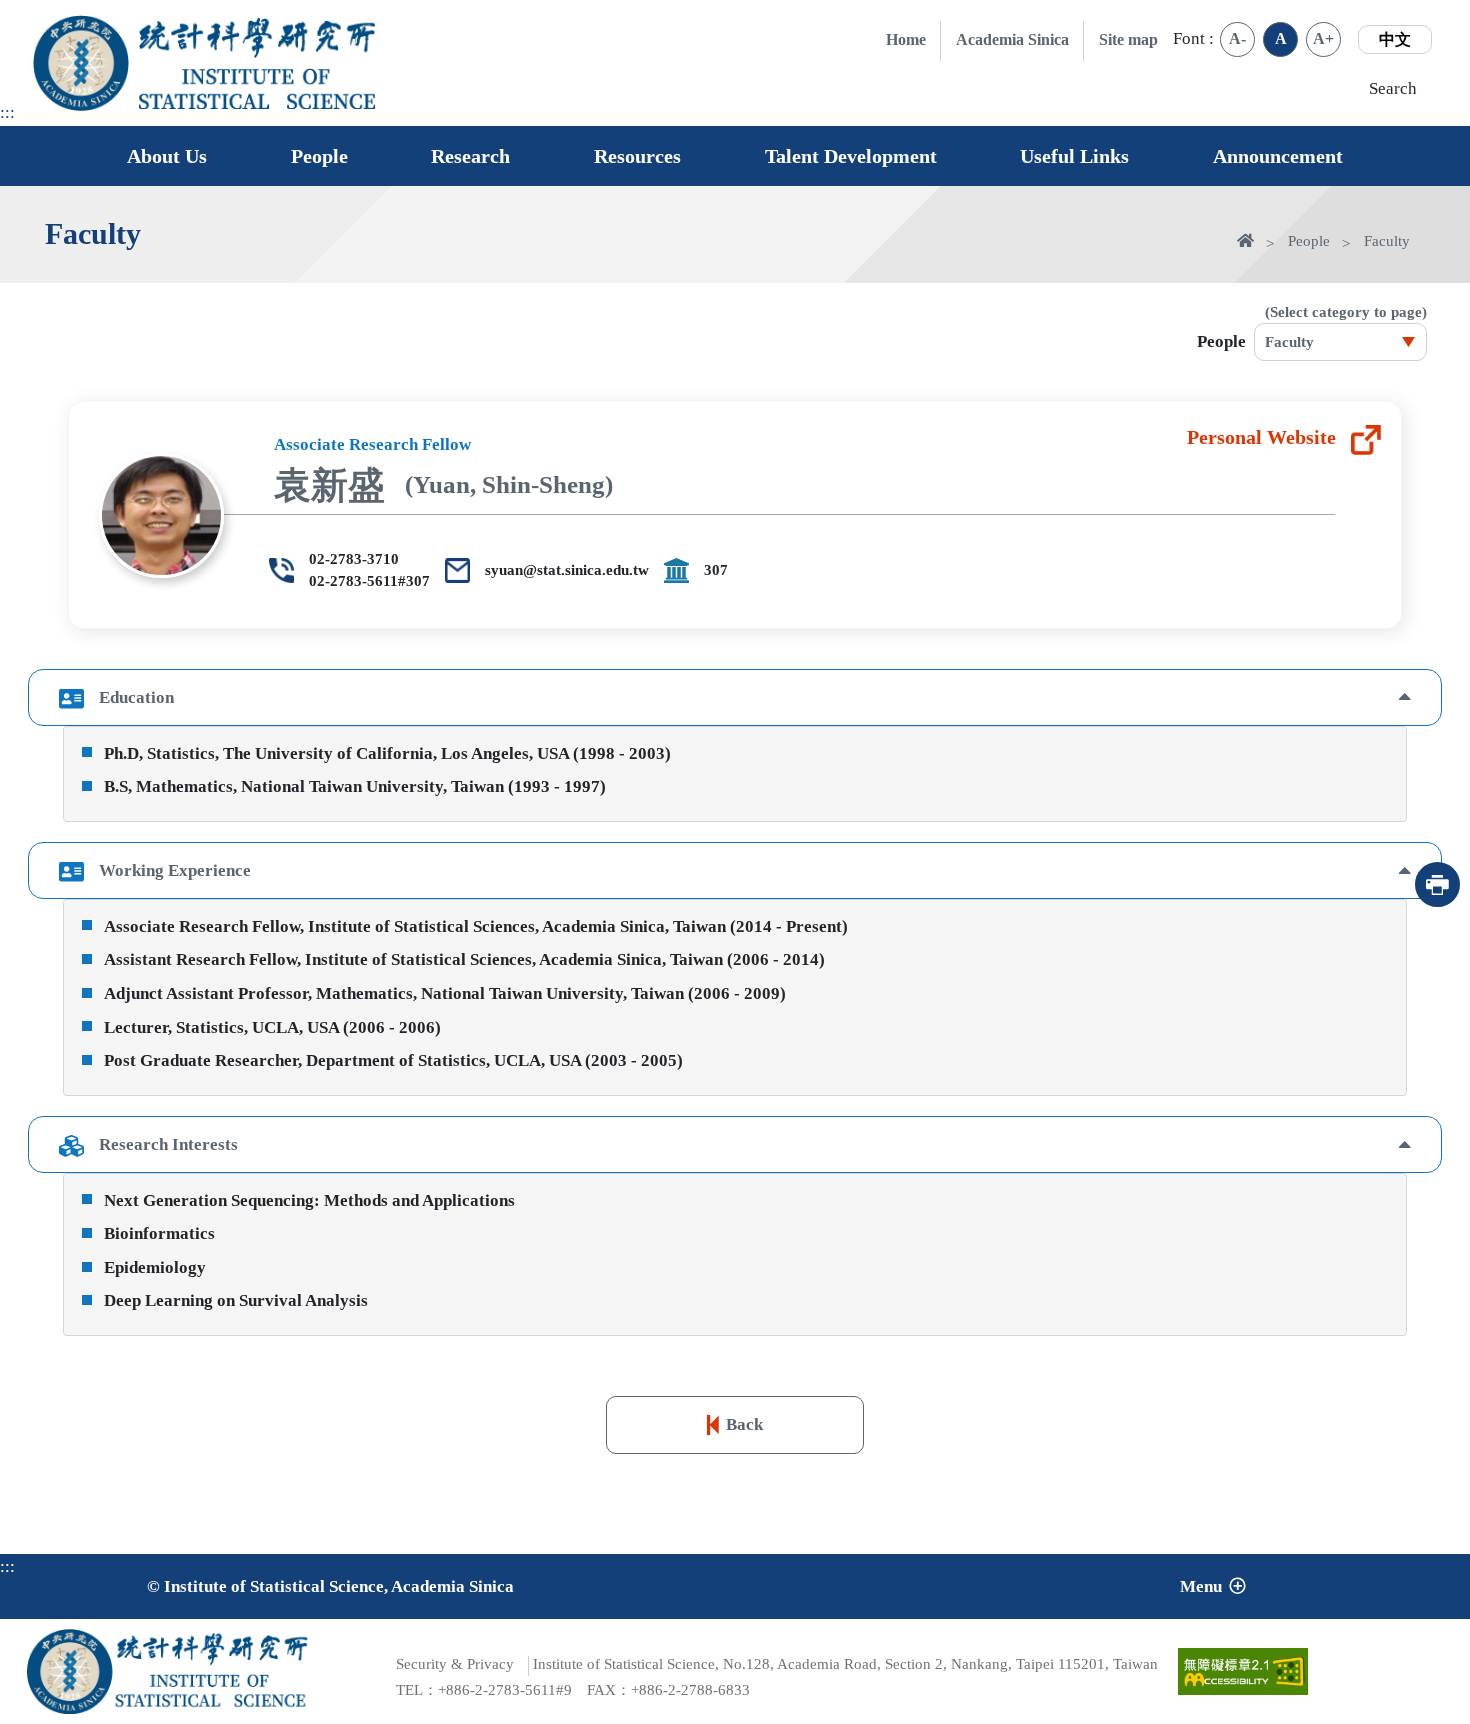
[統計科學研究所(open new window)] (258, 37)
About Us (167, 156)
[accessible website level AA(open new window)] (1243, 1671)
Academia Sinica (1012, 39)
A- (1237, 38)
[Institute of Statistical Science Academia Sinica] (258, 88)
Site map (1128, 39)
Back (744, 1424)
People (319, 156)
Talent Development (851, 156)
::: (7, 112)
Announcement (1278, 156)
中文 (1395, 39)
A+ (1323, 38)
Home (906, 39)
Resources (637, 156)
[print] (1437, 884)
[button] (735, 697)
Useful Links (1074, 156)
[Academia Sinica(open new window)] (81, 63)
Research (470, 156)
